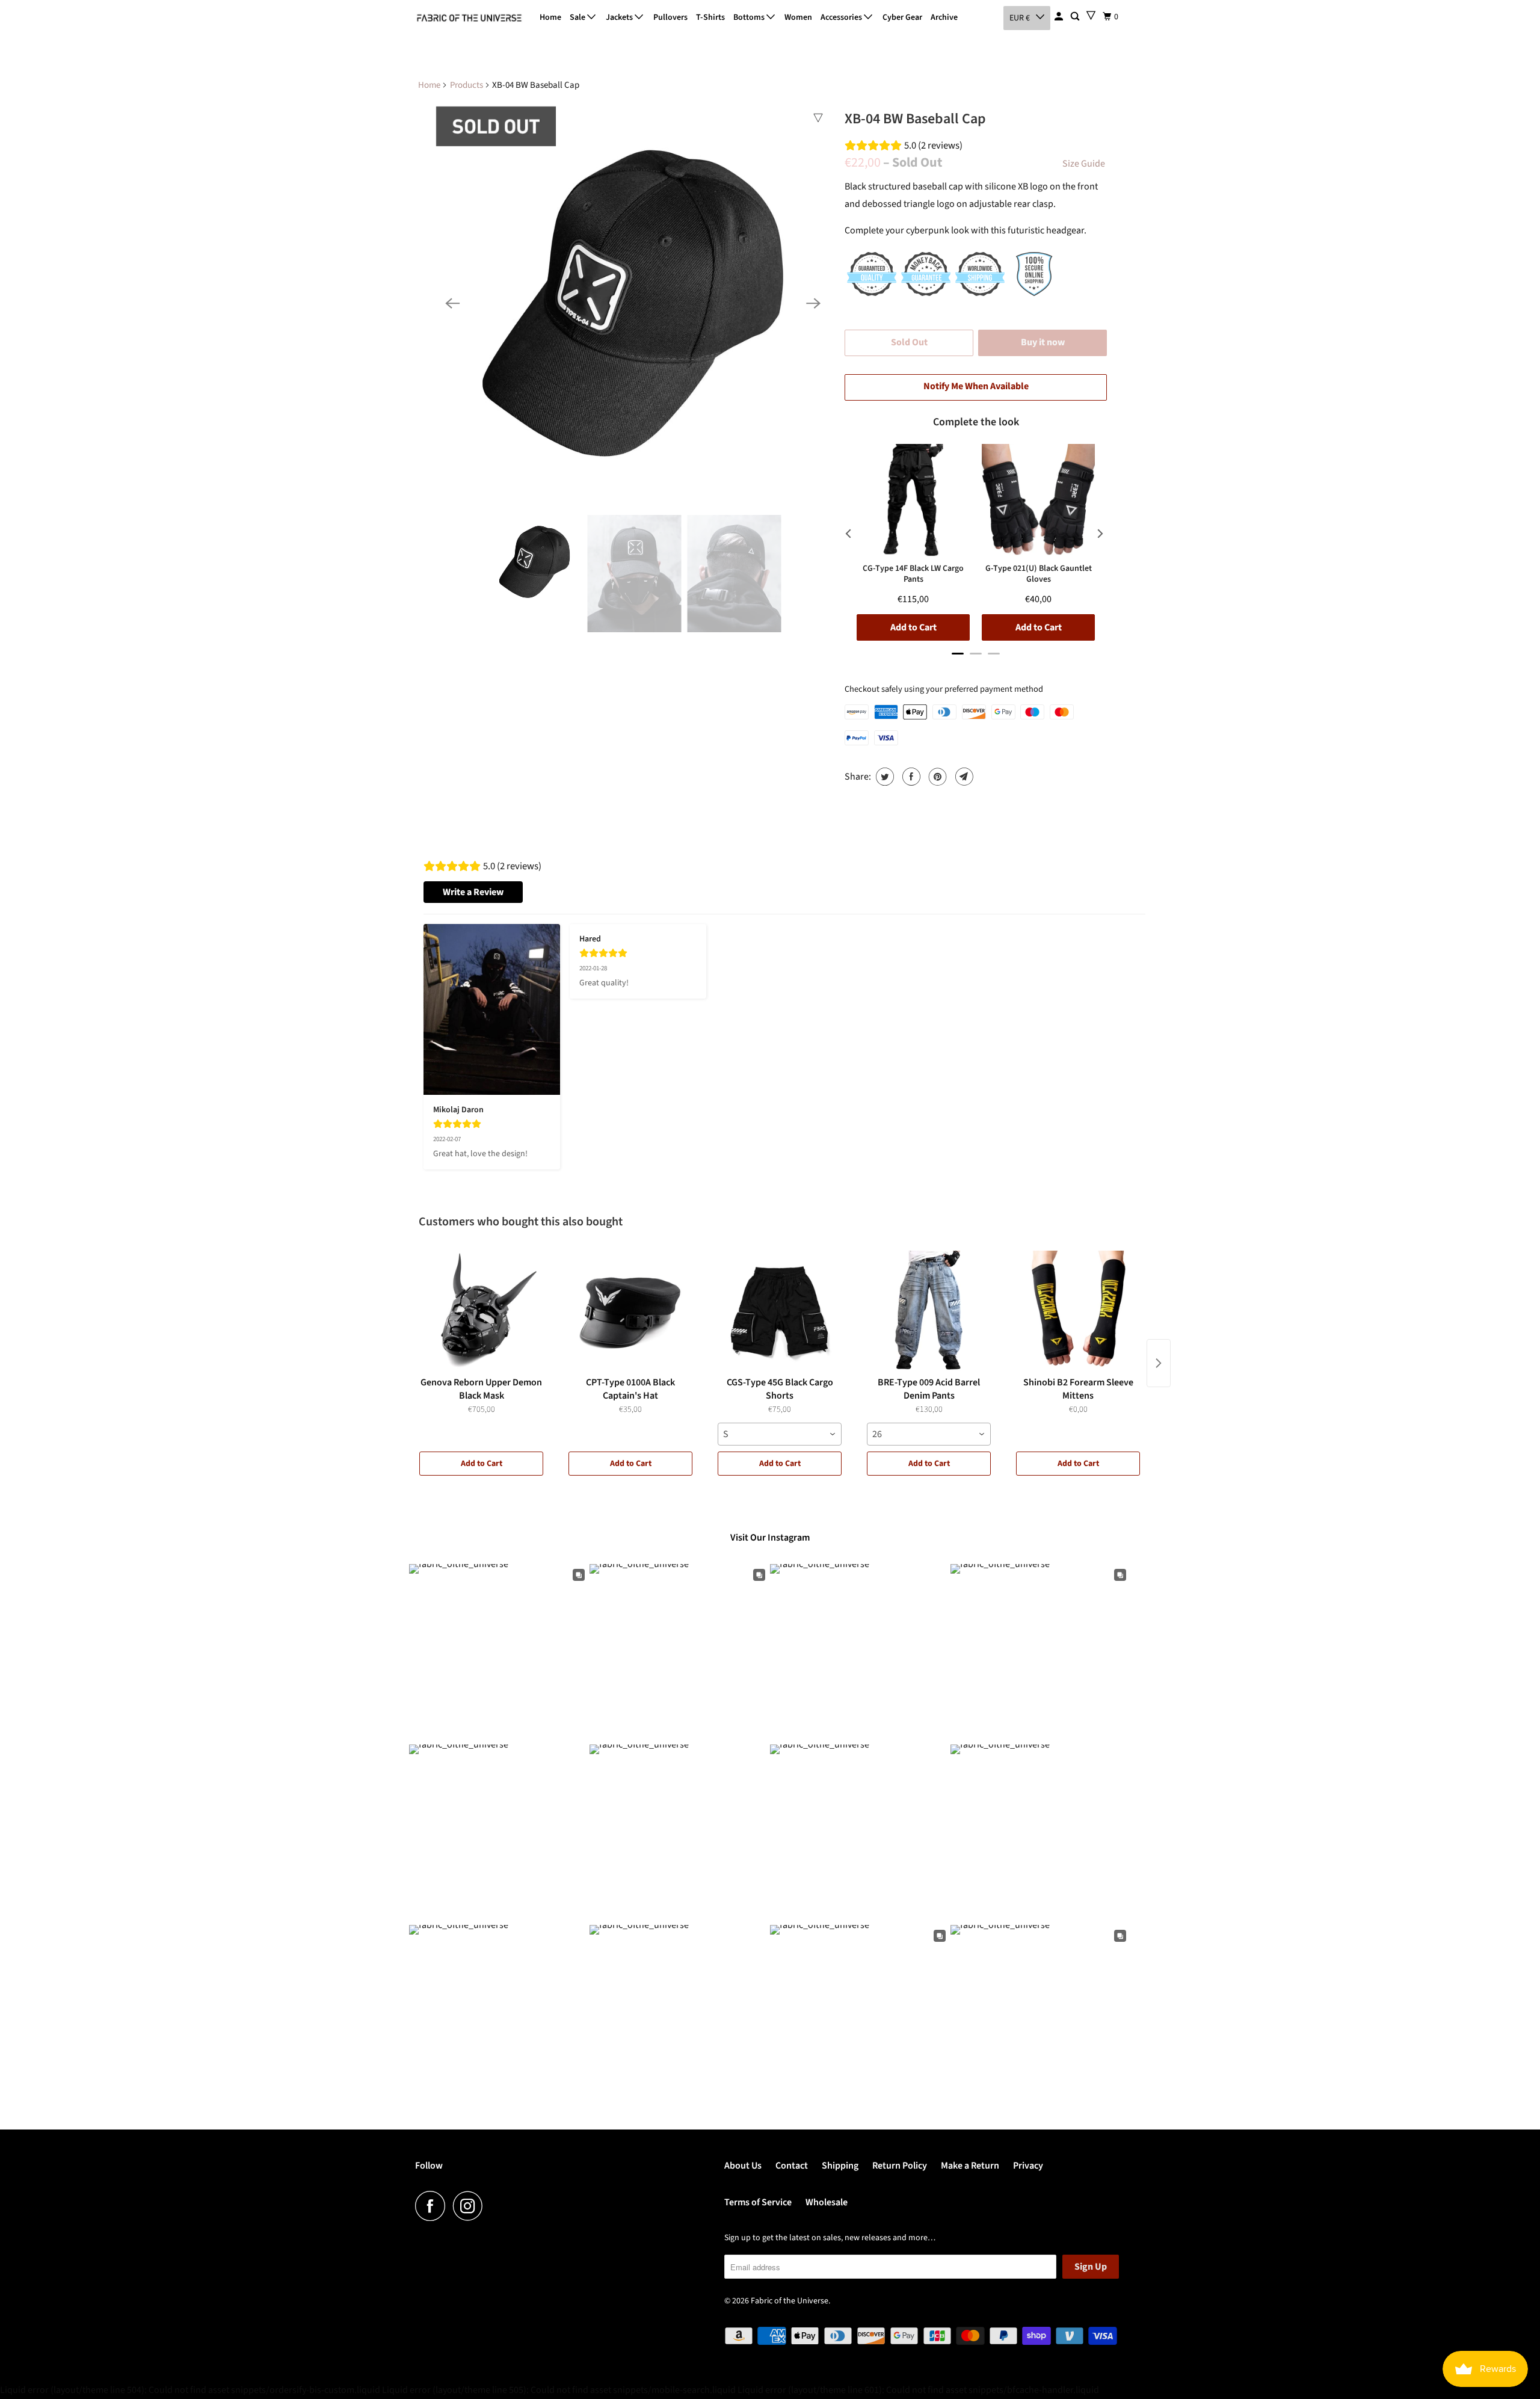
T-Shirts (710, 17)
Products (467, 85)
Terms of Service (758, 2202)
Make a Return (970, 2166)
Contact (792, 2166)
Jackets (620, 17)
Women (798, 17)
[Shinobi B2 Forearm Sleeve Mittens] (1078, 1311)
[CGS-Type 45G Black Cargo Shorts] (780, 1311)
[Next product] (1159, 1363)
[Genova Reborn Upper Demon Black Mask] (481, 1311)
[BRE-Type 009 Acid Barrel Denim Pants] (929, 1311)
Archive (944, 17)
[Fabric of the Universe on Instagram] (471, 2206)
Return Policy (900, 2166)
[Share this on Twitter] (883, 777)
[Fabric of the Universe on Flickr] (494, 2206)
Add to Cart (482, 1464)
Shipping (840, 2166)
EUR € (1020, 18)
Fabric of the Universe (790, 2301)
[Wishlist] (1091, 15)
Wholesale (827, 2202)
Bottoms (750, 17)
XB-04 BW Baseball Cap (915, 119)
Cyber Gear (902, 17)
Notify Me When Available (976, 386)
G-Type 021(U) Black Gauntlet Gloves (1039, 574)
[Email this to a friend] (963, 777)
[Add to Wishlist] (818, 118)
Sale (578, 17)
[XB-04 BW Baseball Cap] (633, 303)
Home (550, 17)
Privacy (1028, 2166)
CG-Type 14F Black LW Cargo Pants (913, 574)
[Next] (813, 303)
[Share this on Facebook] (910, 777)
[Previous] (452, 303)
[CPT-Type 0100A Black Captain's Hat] (630, 1311)
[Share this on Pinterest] (936, 777)
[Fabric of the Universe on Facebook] (433, 2206)
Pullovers (670, 17)
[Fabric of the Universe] (469, 18)
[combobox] (780, 1434)
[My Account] (1060, 17)
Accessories (842, 17)
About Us (743, 2166)
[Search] (1076, 17)
